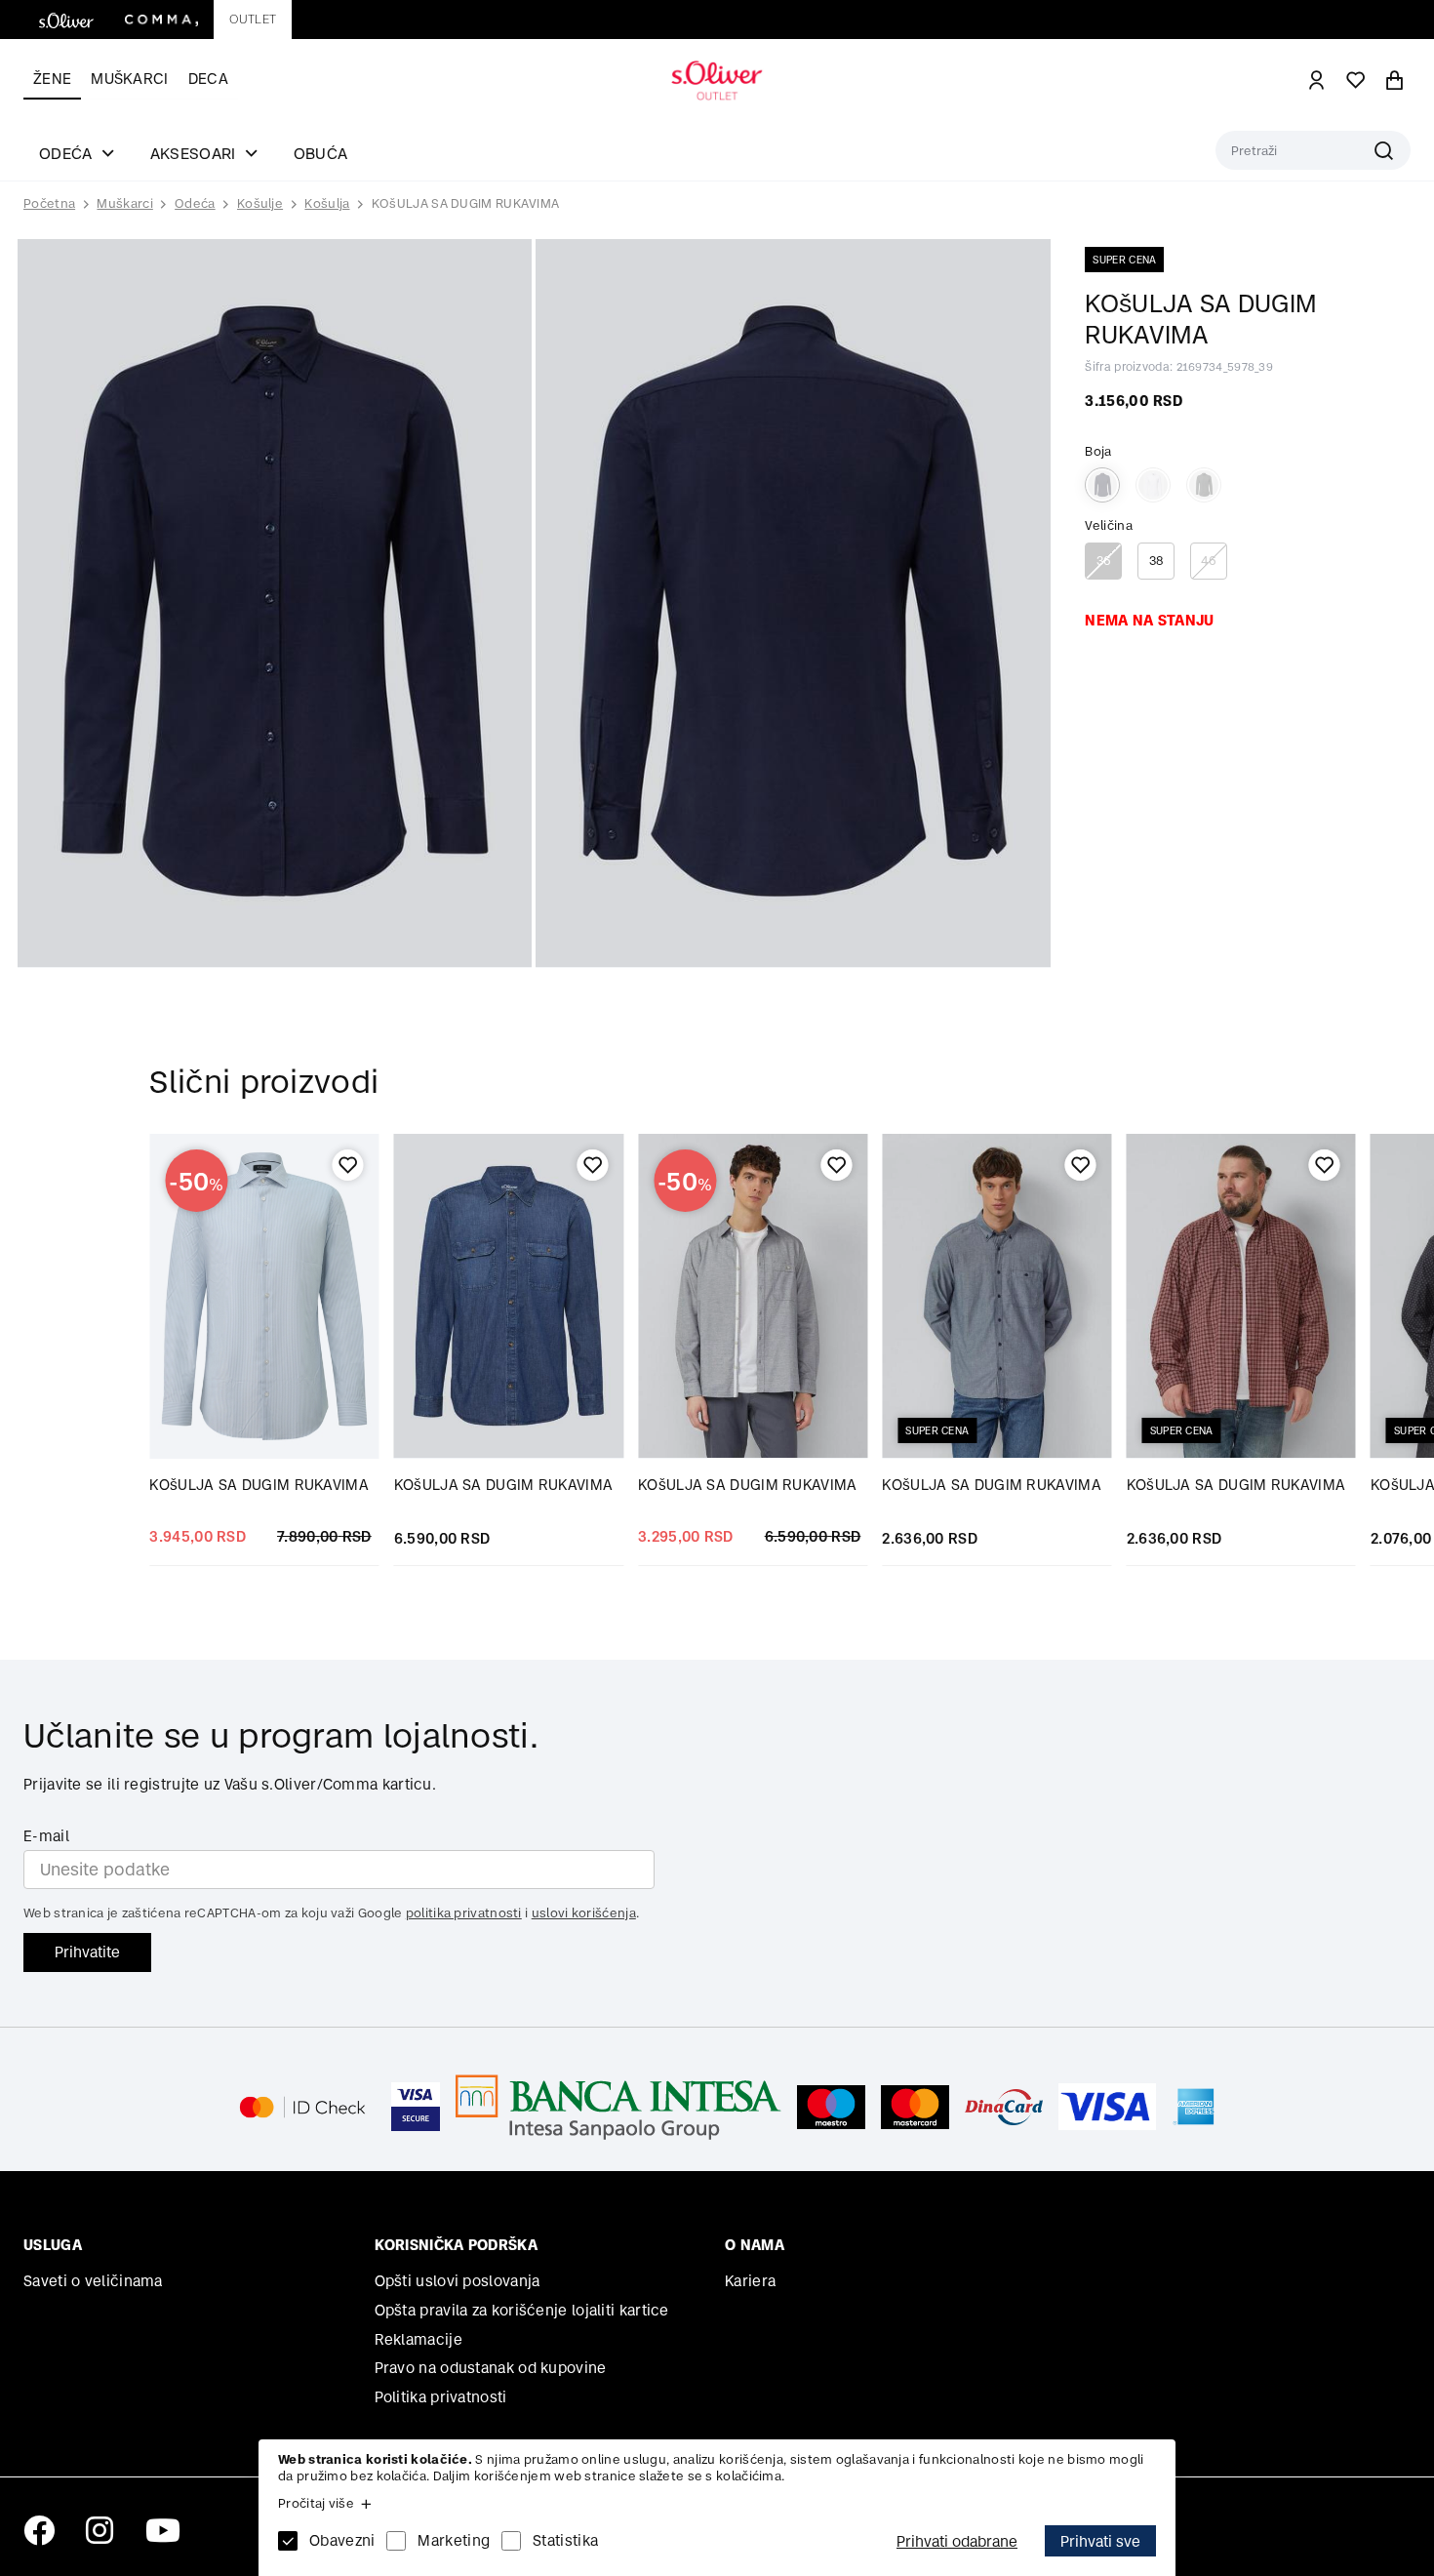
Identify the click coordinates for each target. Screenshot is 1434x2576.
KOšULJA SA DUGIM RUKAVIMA (466, 203)
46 (1209, 561)
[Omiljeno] (348, 1165)
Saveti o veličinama (93, 2281)
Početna (49, 204)
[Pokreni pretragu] (1313, 150)
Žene (52, 79)
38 (1156, 561)
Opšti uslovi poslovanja (458, 2281)
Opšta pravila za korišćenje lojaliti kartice (522, 2310)
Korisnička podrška (456, 2245)
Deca (208, 79)
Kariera (750, 2281)
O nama (755, 2245)
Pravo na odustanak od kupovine (491, 2368)
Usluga (53, 2245)
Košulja (327, 203)
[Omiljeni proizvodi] (1356, 80)
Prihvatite (87, 1952)
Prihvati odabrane (957, 2541)
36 (1104, 561)
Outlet (253, 19)
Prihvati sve (1100, 2541)
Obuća (321, 153)
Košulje (260, 203)
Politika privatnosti (441, 2397)
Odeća (195, 203)
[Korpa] (1395, 80)
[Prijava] (1317, 80)
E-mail (46, 1836)
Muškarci (129, 79)
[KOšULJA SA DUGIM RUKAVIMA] (509, 1296)
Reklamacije (418, 2339)
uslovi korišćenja (584, 1913)
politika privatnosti (464, 1913)
